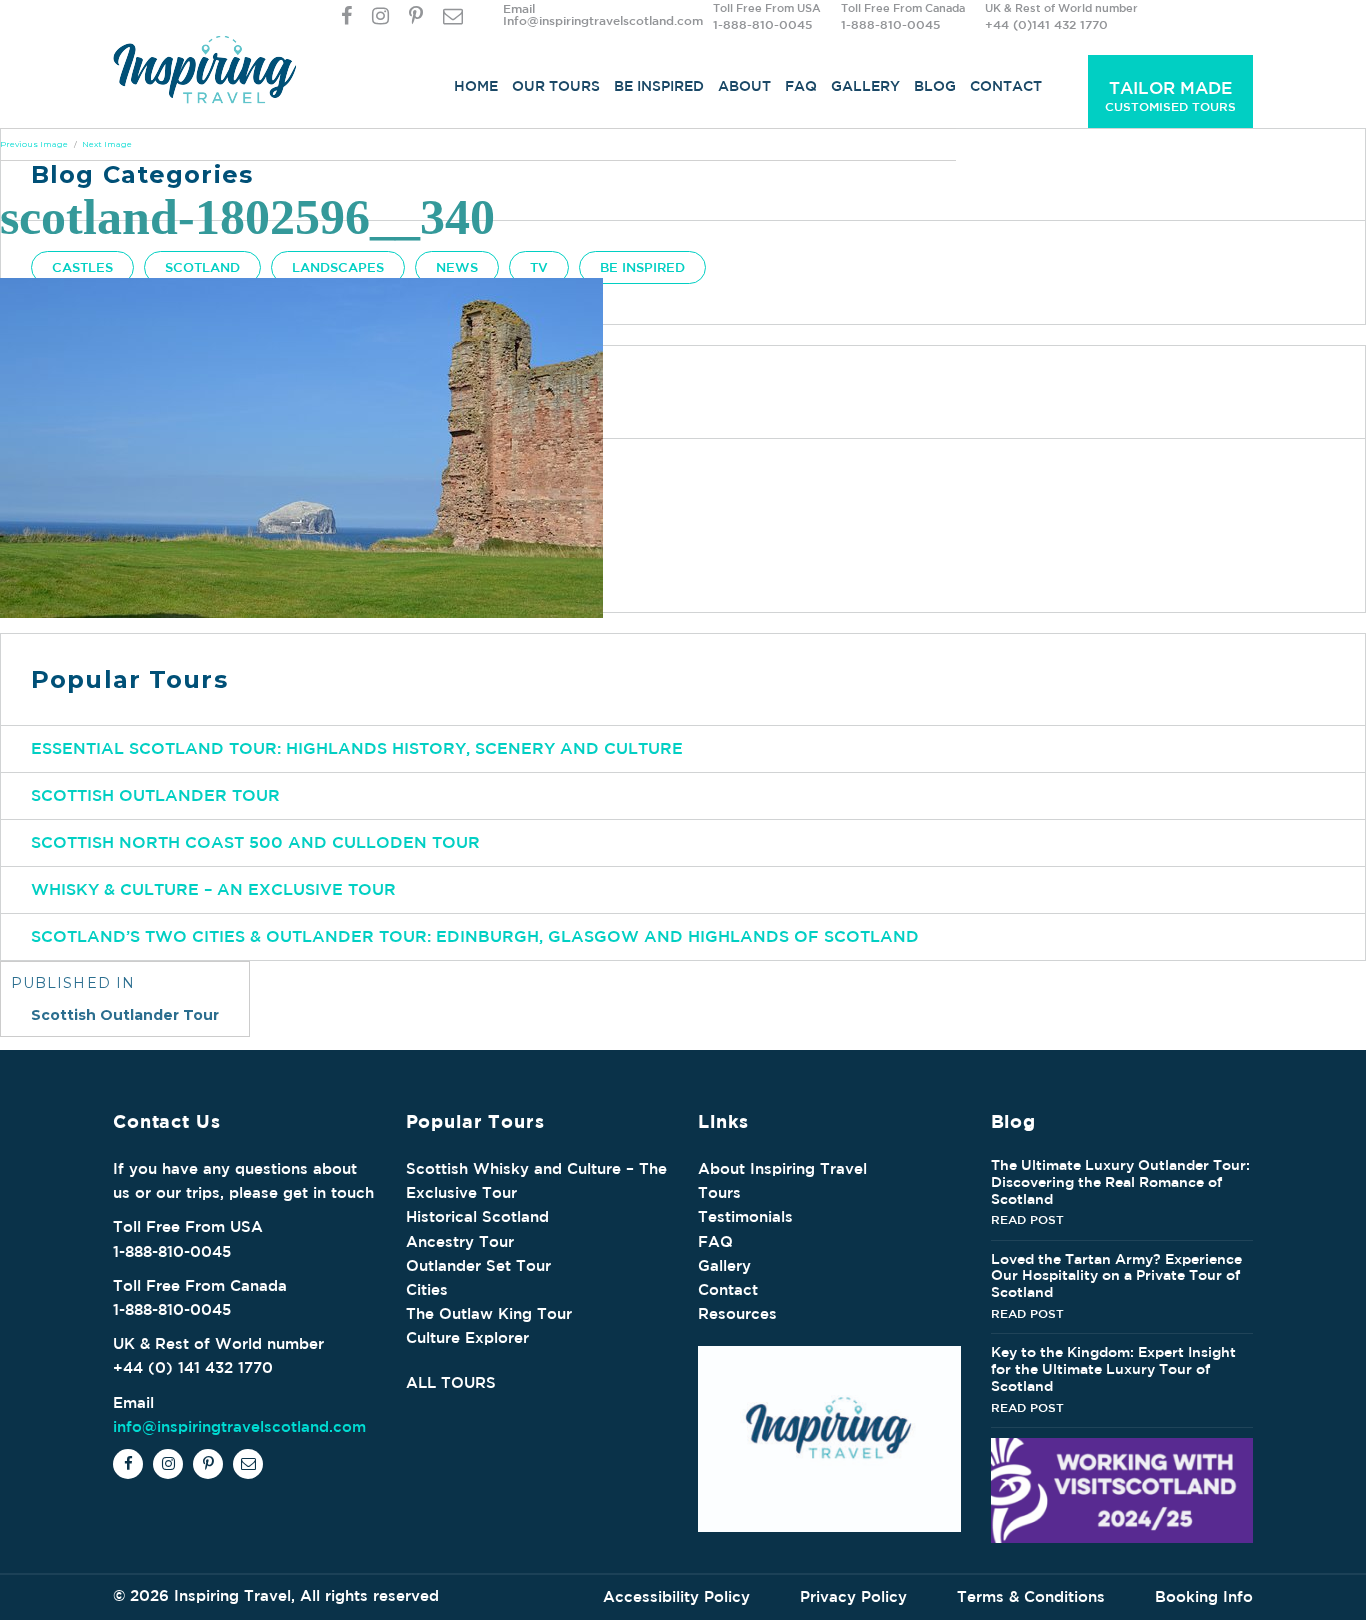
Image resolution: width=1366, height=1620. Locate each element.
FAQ (801, 86)
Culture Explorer (467, 1337)
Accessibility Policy (676, 1596)
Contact (1006, 86)
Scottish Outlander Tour (155, 795)
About (744, 86)
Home (476, 86)
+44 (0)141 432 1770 (1046, 24)
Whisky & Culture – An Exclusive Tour (213, 889)
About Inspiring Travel (782, 1168)
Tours (719, 1192)
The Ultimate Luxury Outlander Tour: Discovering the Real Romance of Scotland (1120, 1182)
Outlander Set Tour (478, 1265)
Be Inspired (659, 86)
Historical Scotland (477, 1216)
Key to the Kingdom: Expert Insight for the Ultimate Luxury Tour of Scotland (1113, 1369)
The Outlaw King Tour (489, 1313)
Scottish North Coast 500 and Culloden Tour (255, 842)
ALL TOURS (451, 1382)
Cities (427, 1289)
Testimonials (745, 1216)
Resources (737, 1313)
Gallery (865, 86)
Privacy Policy (853, 1596)
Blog (935, 86)
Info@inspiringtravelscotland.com (603, 20)
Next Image (107, 144)
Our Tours (556, 86)
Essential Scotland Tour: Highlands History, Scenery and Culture (357, 748)
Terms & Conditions (1031, 1596)
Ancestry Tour (460, 1241)
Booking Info (1204, 1596)
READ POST (1027, 1219)
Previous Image (34, 144)
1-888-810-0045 (762, 24)
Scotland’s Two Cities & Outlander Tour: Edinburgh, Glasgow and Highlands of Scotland (475, 936)
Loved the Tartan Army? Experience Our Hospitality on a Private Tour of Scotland (1116, 1276)
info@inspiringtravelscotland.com (239, 1426)
